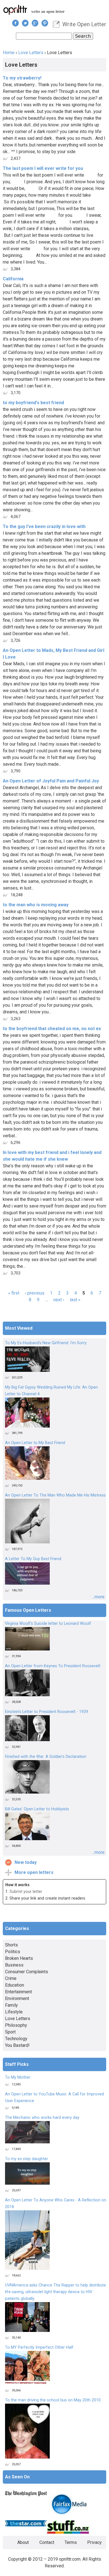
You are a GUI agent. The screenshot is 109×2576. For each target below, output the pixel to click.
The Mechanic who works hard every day (42, 2118)
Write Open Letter (84, 24)
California (13, 279)
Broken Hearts (19, 1958)
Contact (47, 2542)
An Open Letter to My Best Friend (35, 1443)
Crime (11, 1978)
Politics (13, 1952)
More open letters (34, 1872)
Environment (17, 1998)
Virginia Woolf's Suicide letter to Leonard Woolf (48, 1624)
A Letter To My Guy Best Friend (33, 1559)
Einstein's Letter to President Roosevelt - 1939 (47, 1712)
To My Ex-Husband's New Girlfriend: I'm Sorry (46, 1343)
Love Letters (31, 53)
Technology (16, 2039)
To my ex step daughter (27, 2159)
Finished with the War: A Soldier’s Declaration (46, 1757)
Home (9, 53)
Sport (10, 2032)
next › (59, 1300)
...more (98, 1597)
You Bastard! (17, 2045)
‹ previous (35, 1293)
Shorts (11, 1945)
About (23, 2542)
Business (14, 1965)
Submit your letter (26, 1892)
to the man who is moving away (36, 905)
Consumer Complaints (27, 1972)
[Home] (15, 10)
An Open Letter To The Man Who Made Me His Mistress (55, 1495)
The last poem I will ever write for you (43, 168)
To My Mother (18, 2077)
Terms (71, 2542)
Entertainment (18, 1992)
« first (14, 1293)
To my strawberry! (22, 78)
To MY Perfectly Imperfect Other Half (39, 2347)
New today (26, 1862)
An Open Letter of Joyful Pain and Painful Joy (51, 781)
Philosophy (16, 2025)
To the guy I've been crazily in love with (44, 526)
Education (15, 1985)
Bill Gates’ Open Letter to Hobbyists (37, 1809)
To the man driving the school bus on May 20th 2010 (53, 2400)
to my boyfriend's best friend (33, 403)
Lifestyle (14, 2012)
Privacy (94, 2542)
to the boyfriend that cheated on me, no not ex (52, 1029)
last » (75, 1300)
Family (11, 2005)
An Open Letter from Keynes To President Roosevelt (53, 1666)
